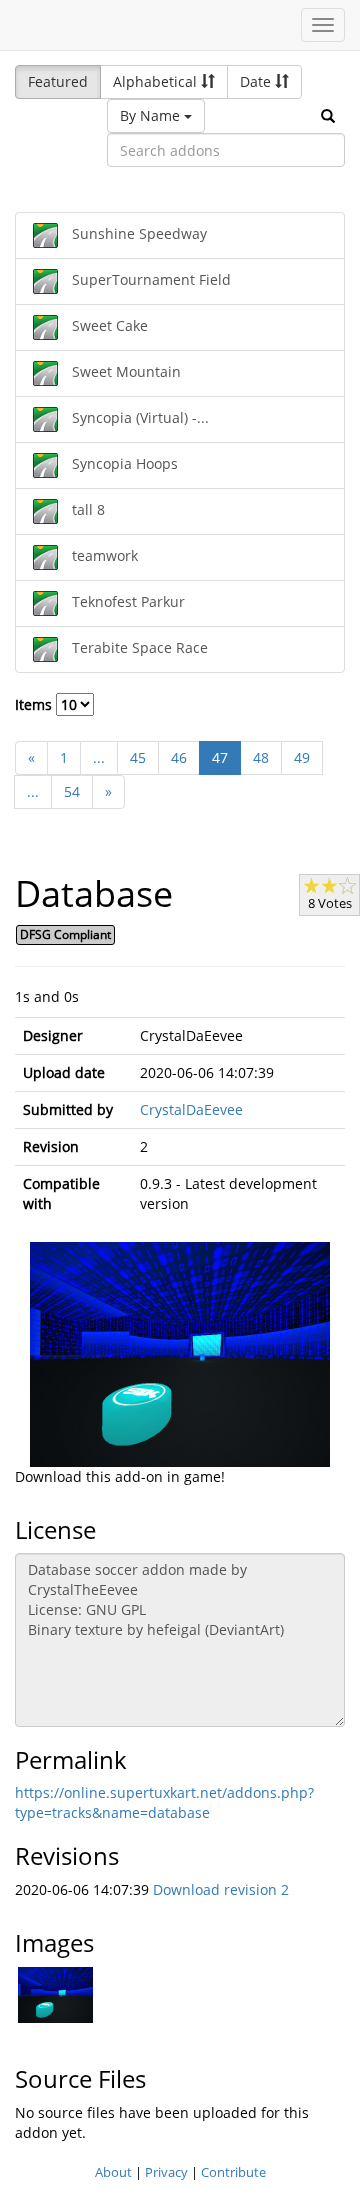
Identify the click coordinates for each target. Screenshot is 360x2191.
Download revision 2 (221, 1889)
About (113, 2172)
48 (261, 757)
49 (302, 757)
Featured (58, 81)
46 (179, 757)
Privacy (166, 2172)
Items (35, 704)
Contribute (233, 2172)
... (99, 757)
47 (220, 757)
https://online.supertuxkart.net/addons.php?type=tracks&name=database (164, 1802)
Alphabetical (157, 81)
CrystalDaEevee (191, 1109)
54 (72, 791)
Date (257, 81)
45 (138, 757)
